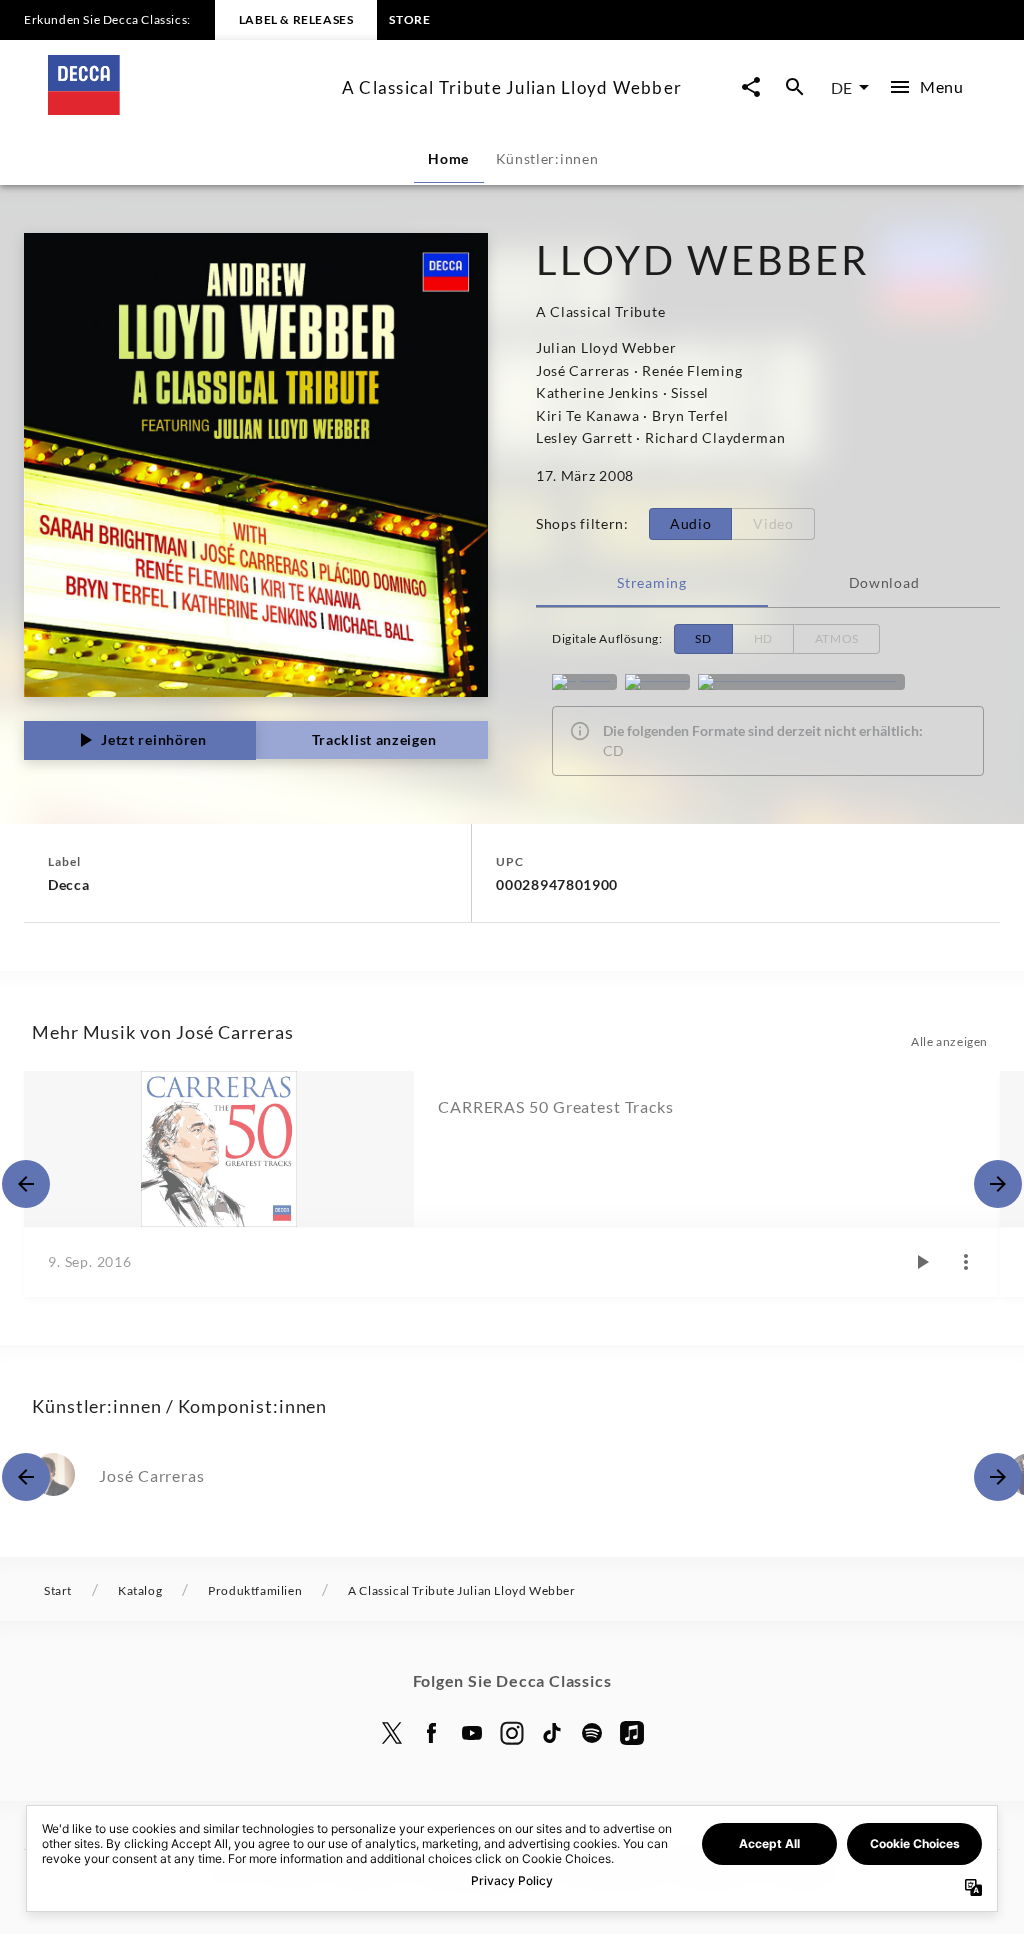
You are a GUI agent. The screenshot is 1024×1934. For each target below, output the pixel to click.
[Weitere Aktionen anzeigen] (966, 1262)
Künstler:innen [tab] (547, 158)
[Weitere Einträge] (998, 1184)
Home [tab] (448, 158)
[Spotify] (584, 682)
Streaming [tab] (651, 582)
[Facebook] (432, 1733)
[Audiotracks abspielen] (922, 1262)
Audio (691, 523)
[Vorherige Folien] (26, 1184)
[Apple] (632, 1733)
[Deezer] (657, 682)
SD (703, 638)
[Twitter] (392, 1733)
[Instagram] (512, 1733)
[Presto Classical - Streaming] (801, 682)
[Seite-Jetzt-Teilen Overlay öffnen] (751, 87)
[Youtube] (472, 1733)
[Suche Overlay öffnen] (795, 87)
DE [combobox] (841, 87)
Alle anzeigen (949, 1041)
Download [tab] (884, 582)
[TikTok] (552, 1733)
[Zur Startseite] (187, 108)
